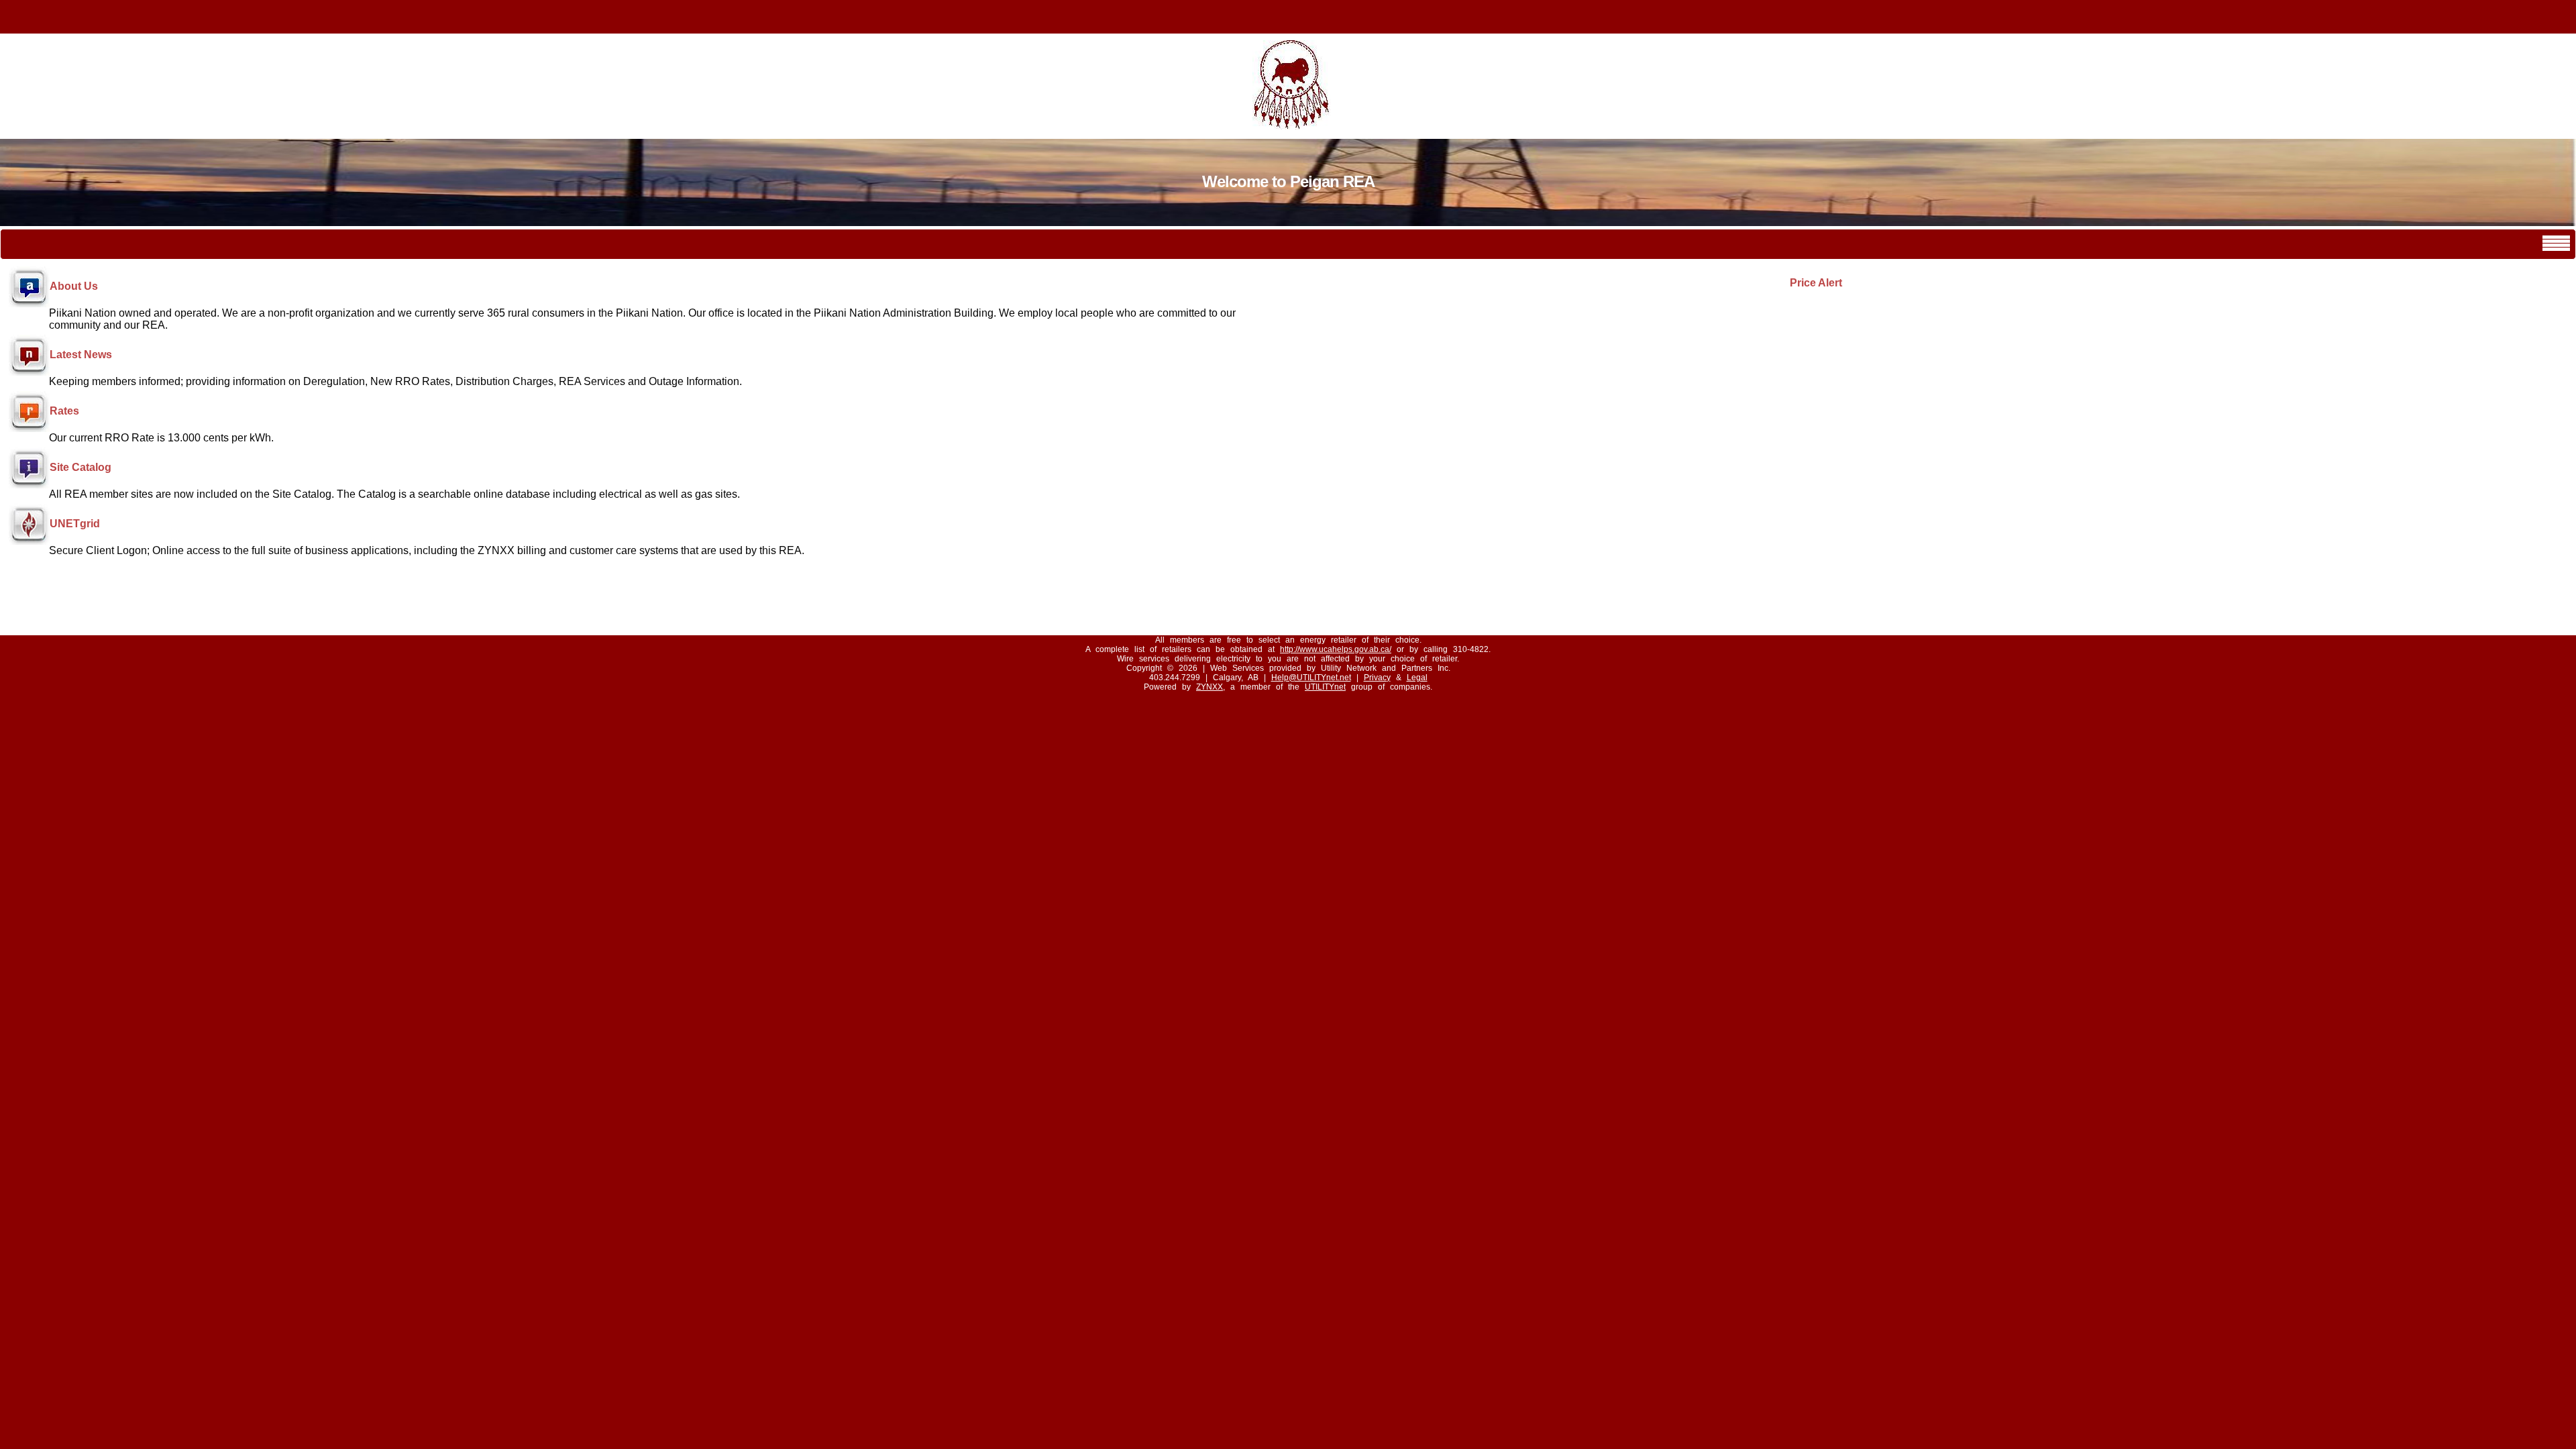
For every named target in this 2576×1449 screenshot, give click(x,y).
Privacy (1377, 678)
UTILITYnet (1325, 687)
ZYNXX (1210, 687)
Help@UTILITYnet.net (1311, 678)
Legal (1417, 678)
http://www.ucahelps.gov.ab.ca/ (1336, 649)
